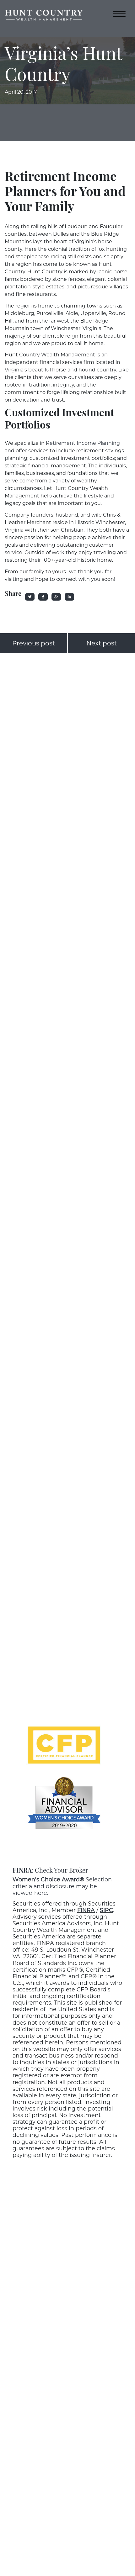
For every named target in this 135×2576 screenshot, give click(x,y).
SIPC (106, 1910)
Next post (102, 643)
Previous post (34, 643)
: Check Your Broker (50, 1871)
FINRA (86, 1910)
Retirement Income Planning (83, 443)
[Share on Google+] (56, 597)
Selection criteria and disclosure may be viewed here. (62, 1886)
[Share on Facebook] (43, 597)
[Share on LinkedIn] (69, 597)
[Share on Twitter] (30, 597)
